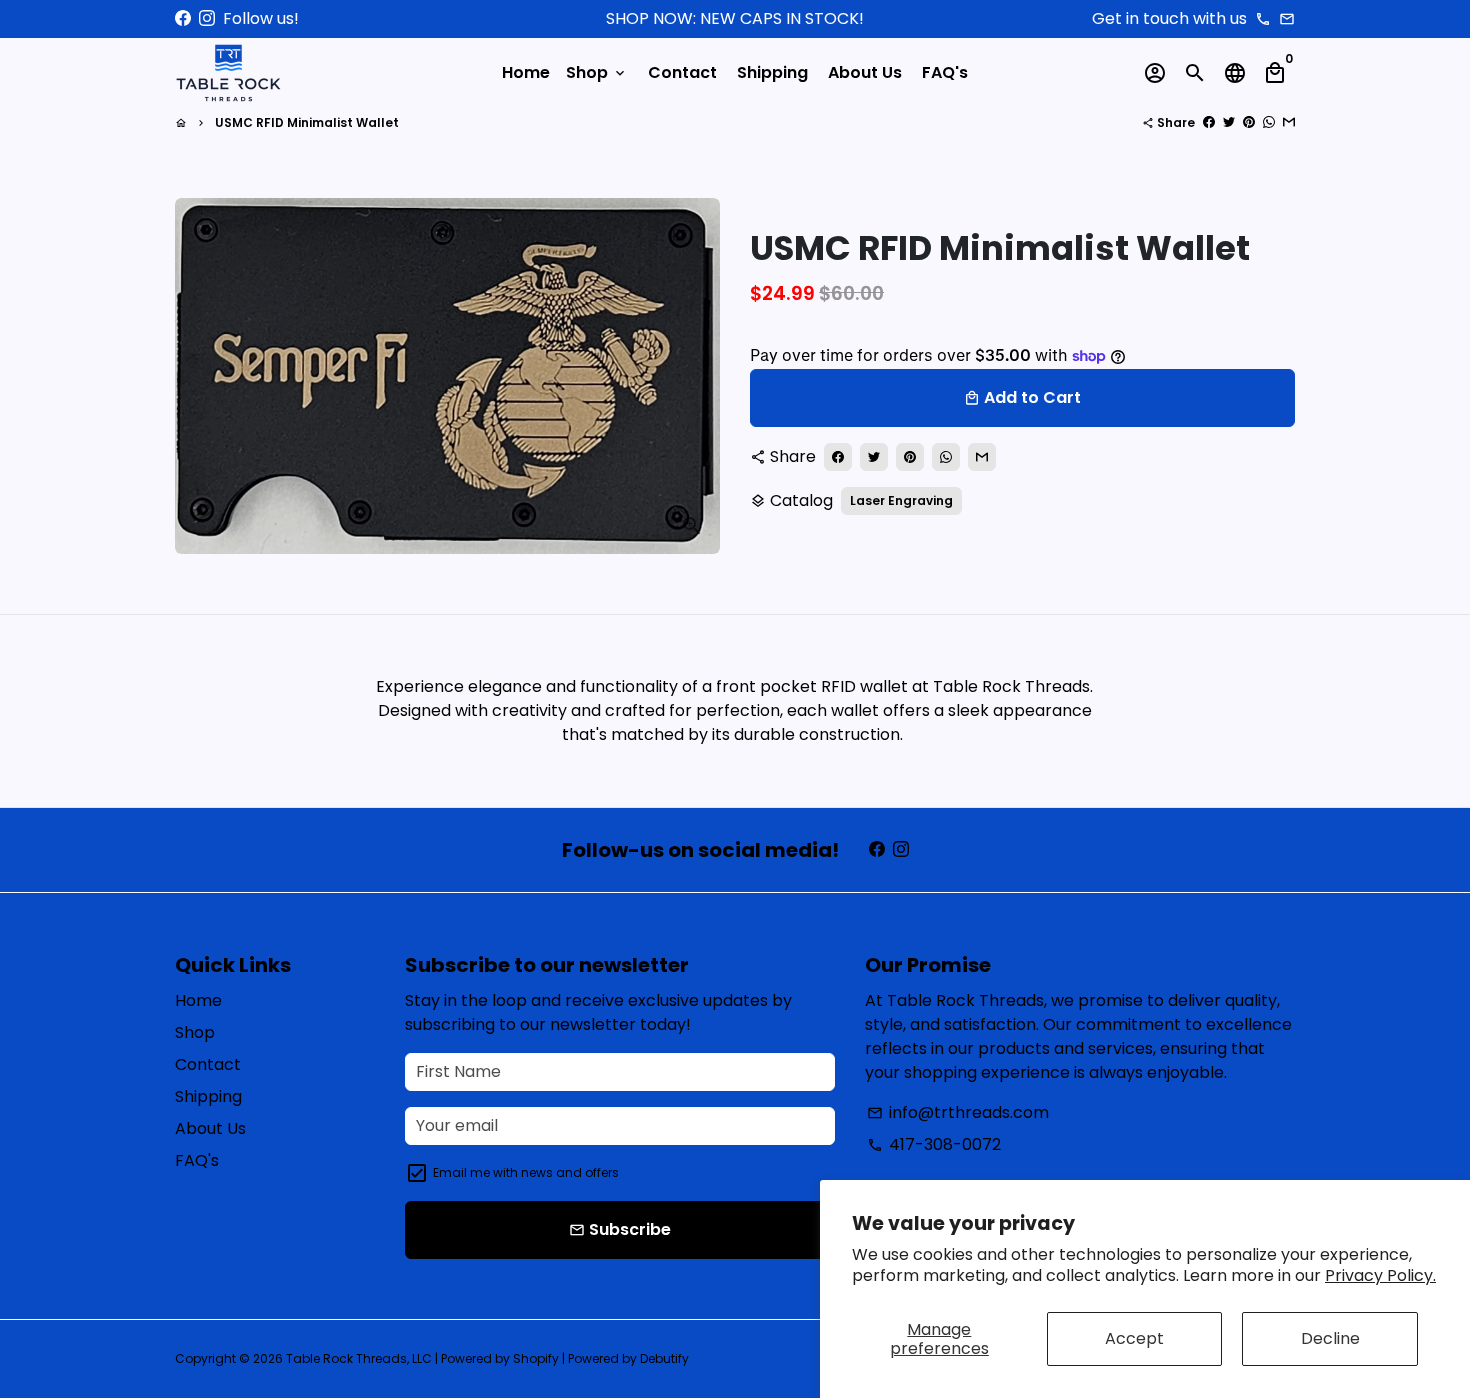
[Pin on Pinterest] (1249, 122)
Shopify (536, 1358)
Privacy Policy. (1380, 1275)
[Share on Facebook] (1209, 122)
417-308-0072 (934, 1144)
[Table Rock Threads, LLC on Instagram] (207, 18)
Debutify (664, 1358)
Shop (597, 72)
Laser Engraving (901, 500)
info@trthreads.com (958, 1112)
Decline (1330, 1338)
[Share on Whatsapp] (1269, 122)
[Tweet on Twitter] (1229, 122)
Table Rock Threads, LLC (359, 1358)
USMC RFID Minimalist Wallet (307, 122)
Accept (1134, 1338)
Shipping (772, 72)
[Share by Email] (1289, 122)
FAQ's (945, 72)
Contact (682, 72)
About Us (865, 72)
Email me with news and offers (526, 1172)
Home (526, 72)
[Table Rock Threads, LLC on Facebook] (183, 18)
